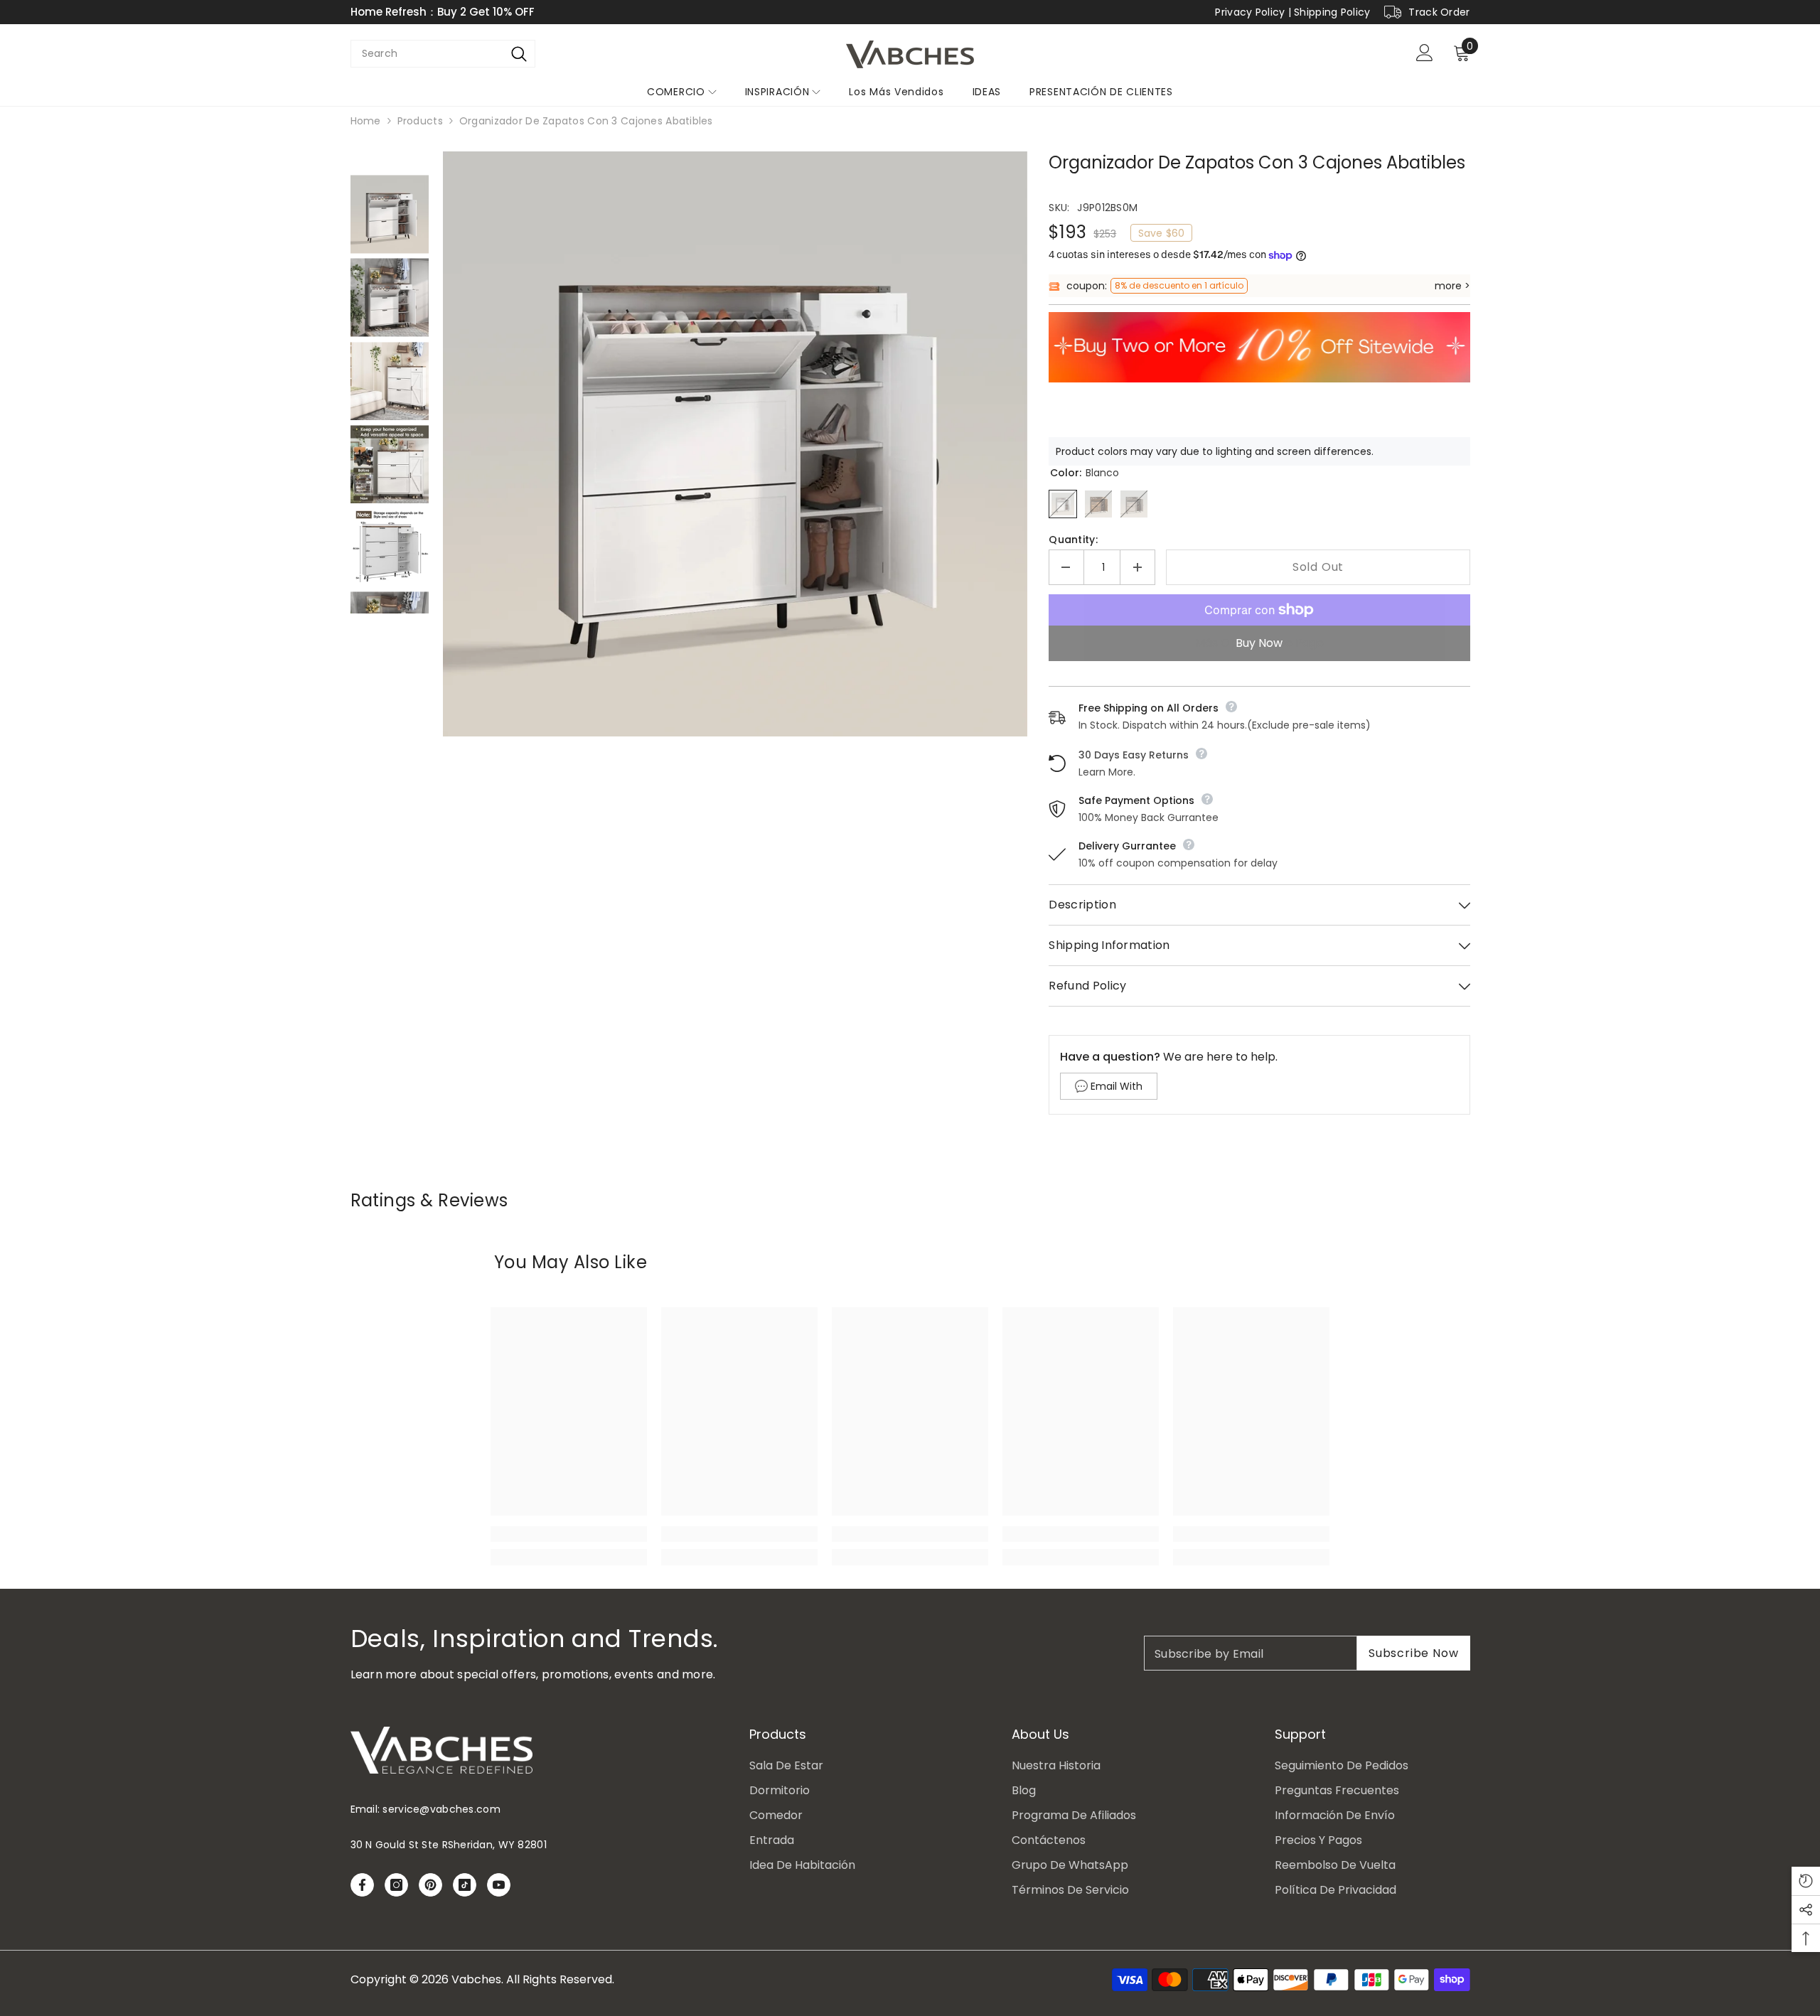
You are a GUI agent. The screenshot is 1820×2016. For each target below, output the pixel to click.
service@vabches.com (441, 1809)
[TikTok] (465, 1885)
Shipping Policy (1332, 12)
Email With (1117, 1086)
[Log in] (1425, 53)
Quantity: (1073, 540)
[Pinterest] (430, 1885)
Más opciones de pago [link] (1259, 643)
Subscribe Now (1413, 1653)
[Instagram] (396, 1885)
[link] (569, 1534)
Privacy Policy (1250, 12)
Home (366, 121)
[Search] (519, 54)
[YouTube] (499, 1885)
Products (420, 121)
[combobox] (427, 54)
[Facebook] (362, 1885)
